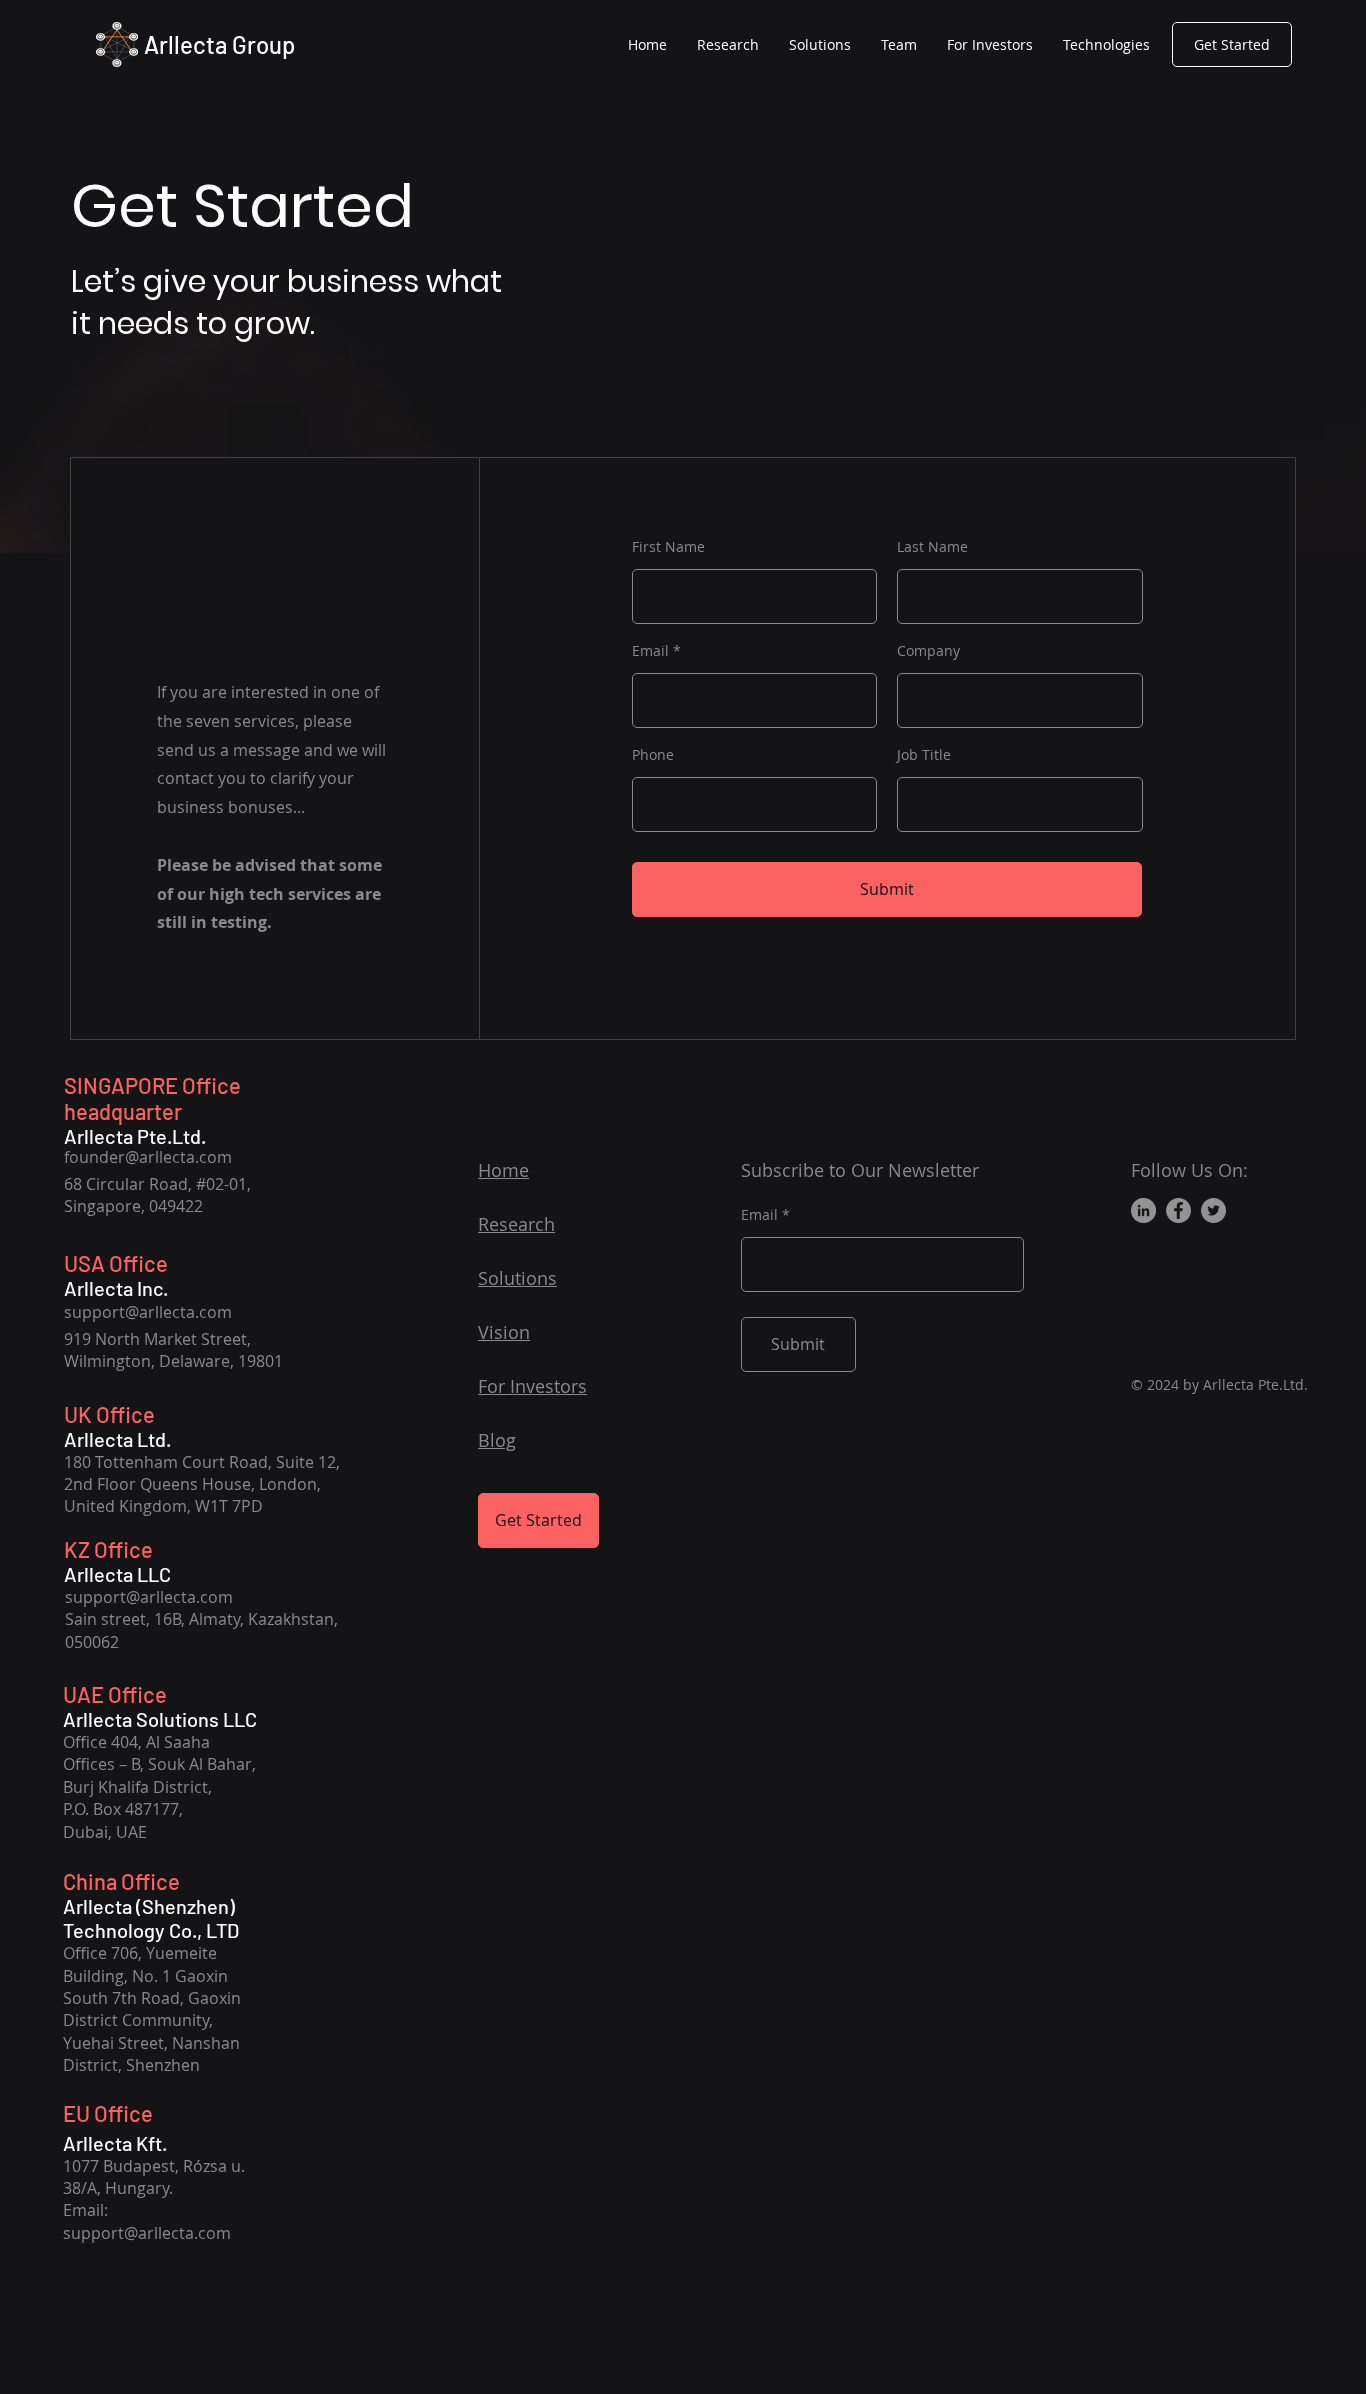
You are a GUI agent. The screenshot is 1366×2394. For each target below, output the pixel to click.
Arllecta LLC (117, 1574)
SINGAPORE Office (152, 1085)
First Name (668, 547)
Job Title (924, 755)
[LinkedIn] (1143, 1210)
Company (928, 651)
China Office (121, 1881)
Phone (653, 755)
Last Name (932, 547)
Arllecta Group (219, 44)
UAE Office (115, 1694)
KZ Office (108, 1549)
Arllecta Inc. (116, 1288)
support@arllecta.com (148, 1312)
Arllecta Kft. (115, 2143)
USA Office (116, 1263)
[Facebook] (1178, 1210)
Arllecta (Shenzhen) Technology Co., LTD (151, 1918)
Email (650, 651)
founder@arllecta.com (148, 1157)
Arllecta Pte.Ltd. (135, 1136)
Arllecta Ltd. (117, 1439)
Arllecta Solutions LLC (160, 1719)
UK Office (109, 1414)
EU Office (108, 2113)
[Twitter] (1213, 1210)
